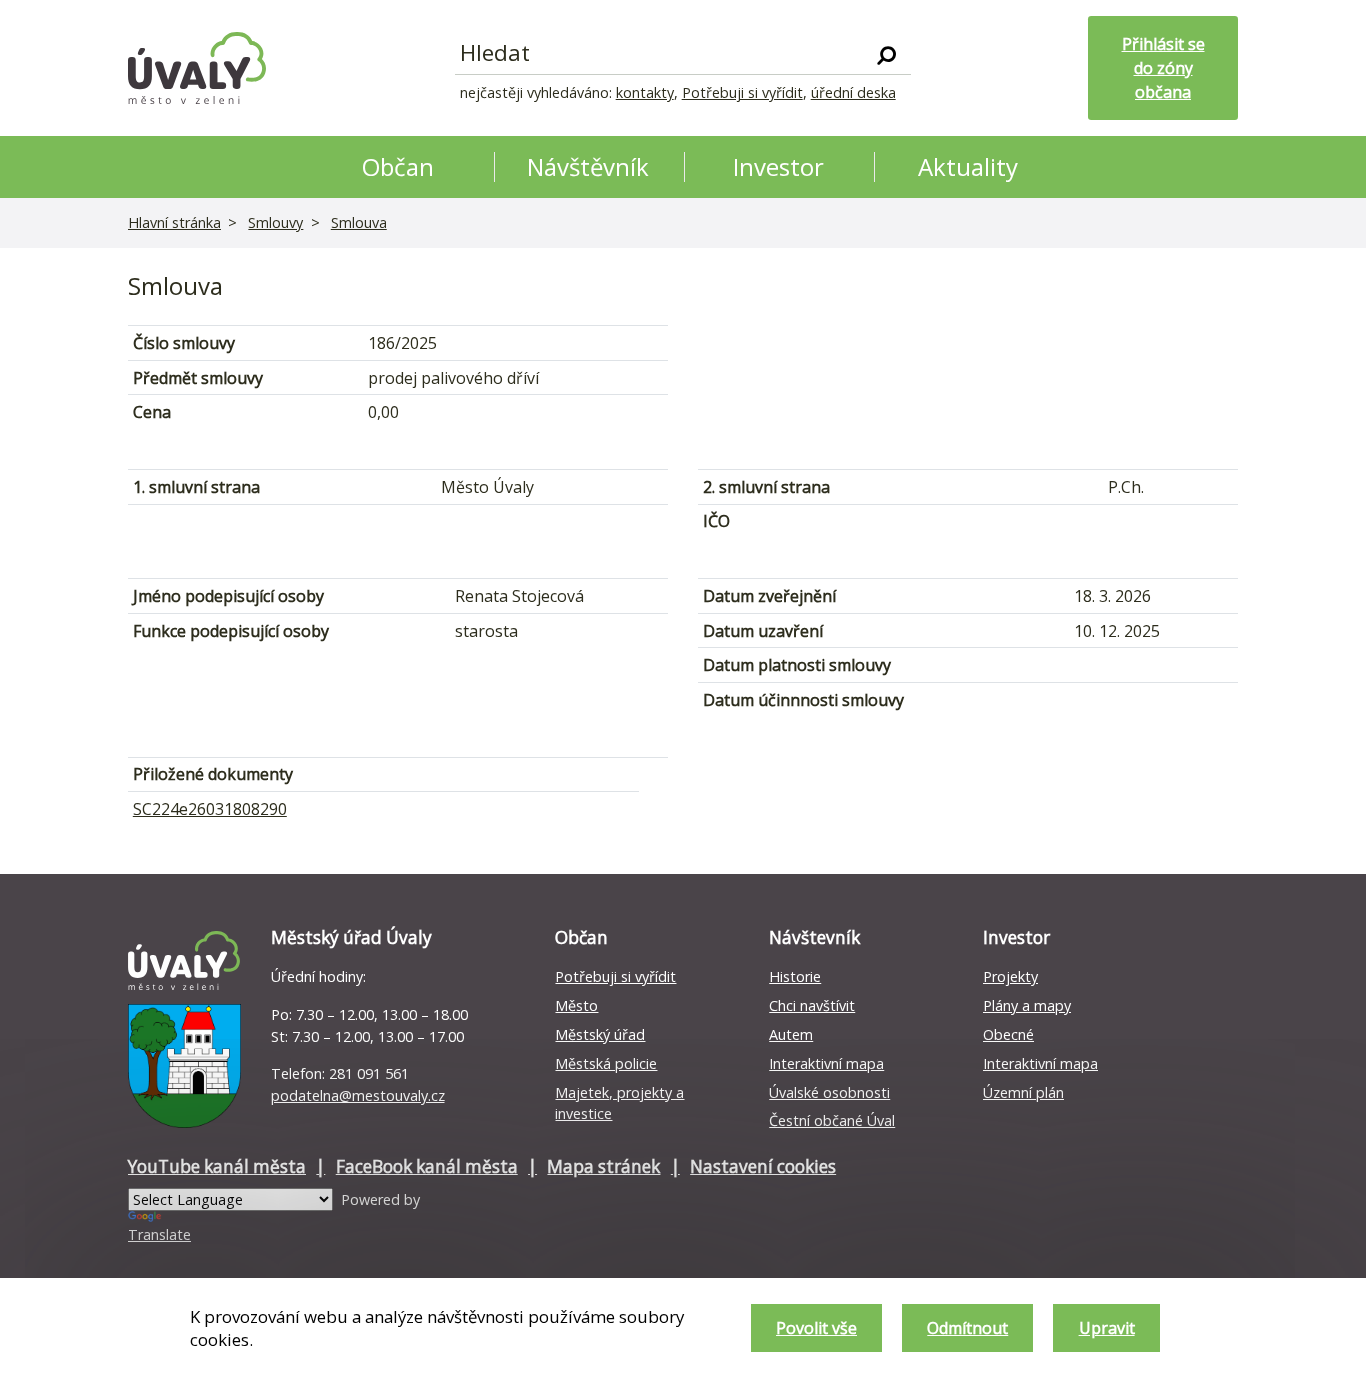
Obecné (1008, 1034)
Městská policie (606, 1063)
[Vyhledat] (886, 54)
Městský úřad (600, 1034)
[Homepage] (197, 68)
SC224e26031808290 (210, 809)
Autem (791, 1034)
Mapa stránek (603, 1166)
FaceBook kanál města (427, 1166)
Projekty (1010, 976)
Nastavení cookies (763, 1166)
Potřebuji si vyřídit (742, 92)
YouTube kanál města (217, 1166)
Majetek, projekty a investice (619, 1103)
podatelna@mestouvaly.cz (358, 1095)
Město (576, 1005)
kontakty (645, 92)
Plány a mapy (1027, 1005)
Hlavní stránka (174, 222)
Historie (795, 976)
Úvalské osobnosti (829, 1092)
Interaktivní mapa (826, 1063)
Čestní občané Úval (832, 1120)
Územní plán (1023, 1092)
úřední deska (853, 92)
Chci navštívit (812, 1005)
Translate (159, 1234)
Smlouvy (275, 222)
